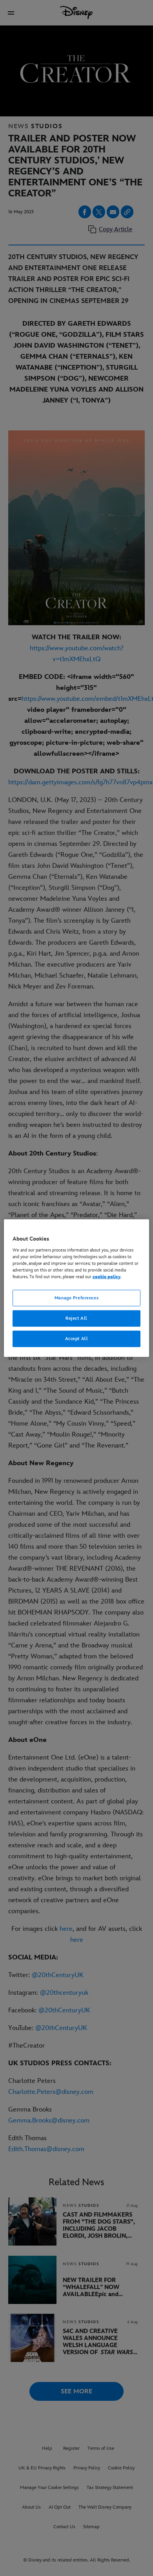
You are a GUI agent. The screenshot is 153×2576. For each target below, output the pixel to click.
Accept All (77, 1338)
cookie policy (107, 1277)
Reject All (76, 1318)
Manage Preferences (76, 1298)
